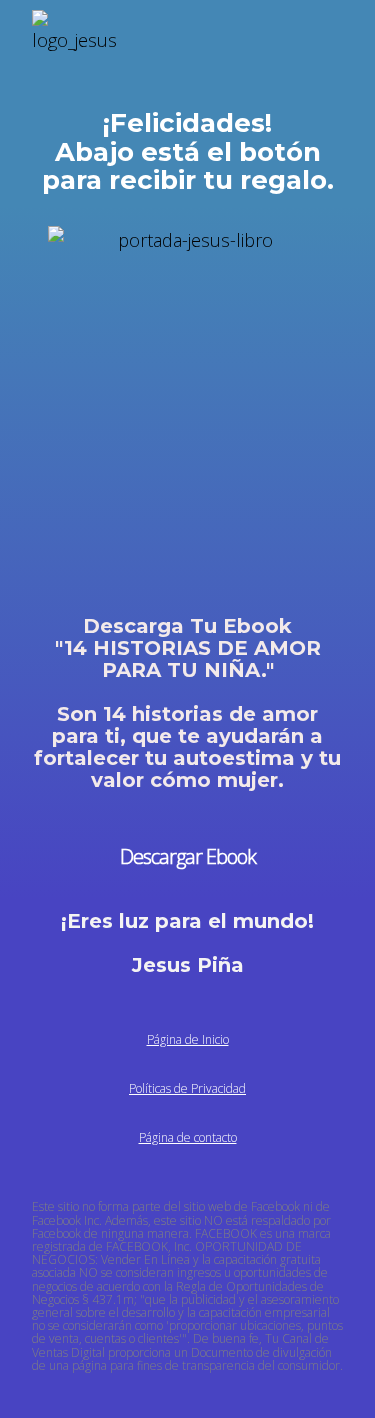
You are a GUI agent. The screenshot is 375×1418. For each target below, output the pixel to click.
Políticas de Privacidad (187, 1088)
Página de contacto (188, 1137)
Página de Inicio (188, 1039)
